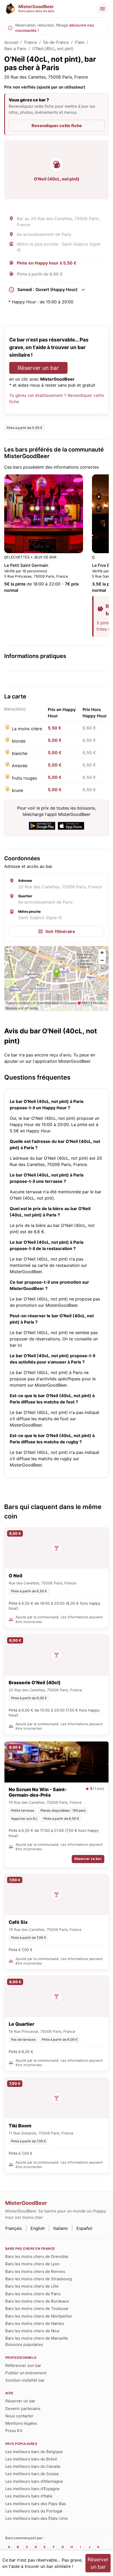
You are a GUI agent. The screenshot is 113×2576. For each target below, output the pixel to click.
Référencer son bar (23, 2365)
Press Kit (14, 2431)
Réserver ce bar (88, 1859)
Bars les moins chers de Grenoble (37, 2256)
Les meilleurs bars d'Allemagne (34, 2481)
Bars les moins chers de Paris (33, 2294)
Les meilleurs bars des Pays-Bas (36, 2504)
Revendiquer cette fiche (57, 126)
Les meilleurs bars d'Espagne (32, 2489)
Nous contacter (19, 2416)
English (38, 2228)
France (31, 42)
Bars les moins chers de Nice (32, 2331)
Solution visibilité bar (25, 2380)
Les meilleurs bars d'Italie (29, 2496)
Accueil (11, 42)
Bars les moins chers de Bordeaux (37, 2301)
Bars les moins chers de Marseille (37, 2338)
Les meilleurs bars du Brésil (31, 2459)
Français (14, 2228)
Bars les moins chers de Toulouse (37, 2308)
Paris (80, 42)
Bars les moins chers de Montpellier (39, 2316)
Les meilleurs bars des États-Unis (37, 2518)
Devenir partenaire (23, 2409)
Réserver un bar (38, 368)
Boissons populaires (24, 2344)
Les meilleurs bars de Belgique (34, 2452)
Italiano (61, 2228)
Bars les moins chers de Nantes (35, 2323)
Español (84, 2228)
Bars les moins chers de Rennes (35, 2271)
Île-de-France (56, 42)
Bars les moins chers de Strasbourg (38, 2279)
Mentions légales (21, 2423)
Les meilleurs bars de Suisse (32, 2474)
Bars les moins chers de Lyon (32, 2264)
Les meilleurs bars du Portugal (34, 2511)
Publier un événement (26, 2373)
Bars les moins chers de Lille (32, 2286)
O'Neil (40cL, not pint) (53, 49)
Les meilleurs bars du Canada (33, 2466)
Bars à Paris (15, 49)
